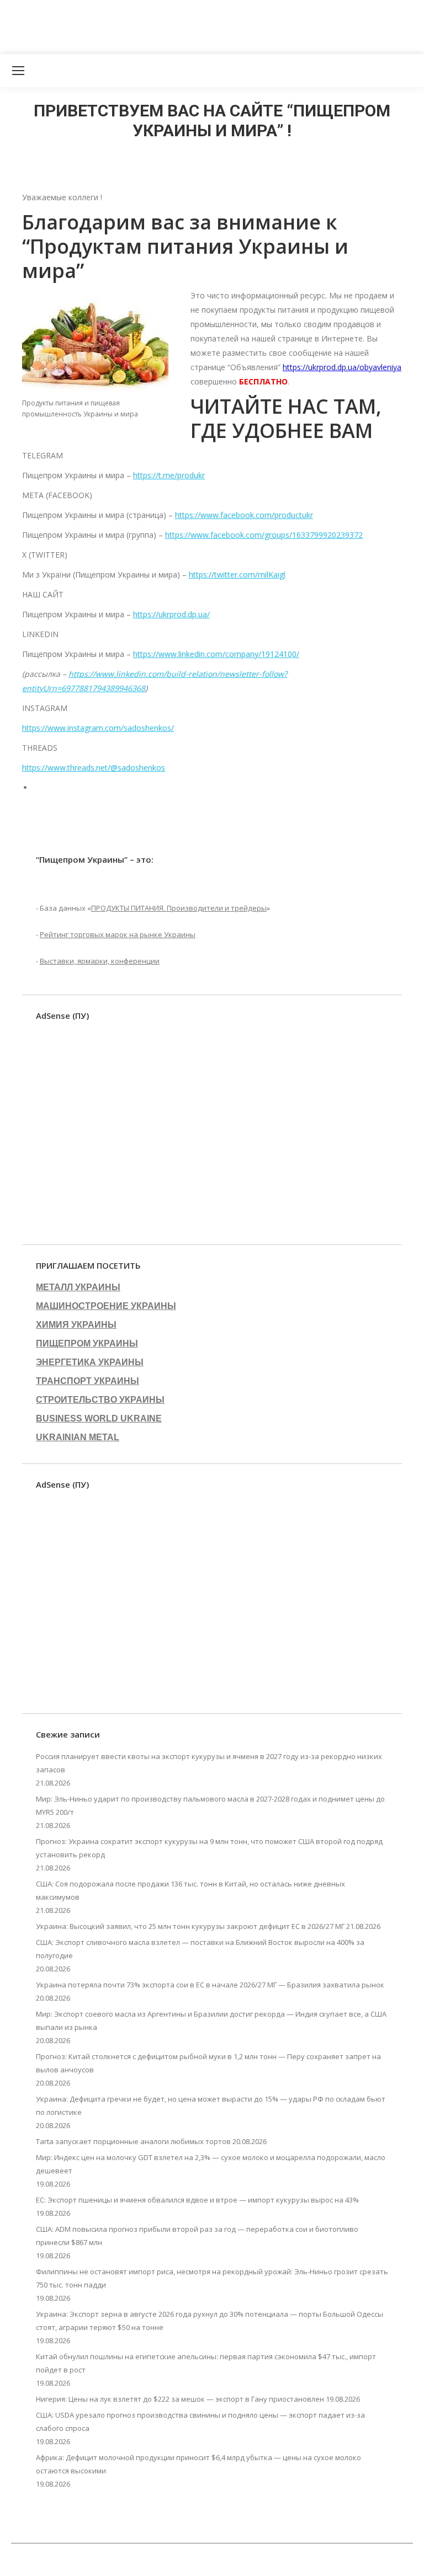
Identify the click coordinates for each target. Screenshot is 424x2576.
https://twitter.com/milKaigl (237, 574)
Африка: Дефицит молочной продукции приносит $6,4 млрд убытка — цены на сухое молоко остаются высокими (198, 2464)
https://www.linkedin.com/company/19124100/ (216, 654)
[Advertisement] (201, 25)
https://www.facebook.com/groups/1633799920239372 (264, 535)
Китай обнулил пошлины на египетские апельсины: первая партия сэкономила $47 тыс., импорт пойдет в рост (206, 2363)
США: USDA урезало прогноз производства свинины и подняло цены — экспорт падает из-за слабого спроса (200, 2422)
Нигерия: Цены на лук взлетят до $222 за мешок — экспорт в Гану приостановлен (180, 2399)
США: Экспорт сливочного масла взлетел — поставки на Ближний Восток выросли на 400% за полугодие (200, 1949)
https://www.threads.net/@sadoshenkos (94, 768)
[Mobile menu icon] (18, 71)
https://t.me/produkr (169, 475)
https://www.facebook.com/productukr (244, 515)
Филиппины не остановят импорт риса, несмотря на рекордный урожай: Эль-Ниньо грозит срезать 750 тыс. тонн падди (212, 2278)
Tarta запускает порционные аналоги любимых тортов (133, 2141)
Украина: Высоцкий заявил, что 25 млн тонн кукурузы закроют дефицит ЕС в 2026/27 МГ (190, 1926)
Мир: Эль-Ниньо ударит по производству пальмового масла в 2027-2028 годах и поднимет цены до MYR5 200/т (210, 1805)
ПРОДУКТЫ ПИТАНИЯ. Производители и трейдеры (179, 908)
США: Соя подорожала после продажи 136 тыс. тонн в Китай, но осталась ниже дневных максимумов (190, 1890)
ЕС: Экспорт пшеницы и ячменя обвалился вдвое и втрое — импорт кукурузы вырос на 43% (197, 2200)
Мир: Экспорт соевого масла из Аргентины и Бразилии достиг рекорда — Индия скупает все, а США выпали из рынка (211, 2021)
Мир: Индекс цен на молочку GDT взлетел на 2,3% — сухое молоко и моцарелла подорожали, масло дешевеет (211, 2164)
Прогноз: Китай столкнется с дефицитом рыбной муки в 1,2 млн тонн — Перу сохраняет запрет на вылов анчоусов (208, 2063)
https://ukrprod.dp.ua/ (171, 614)
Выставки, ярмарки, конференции (100, 961)
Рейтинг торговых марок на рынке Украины (118, 934)
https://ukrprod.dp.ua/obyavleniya (342, 367)
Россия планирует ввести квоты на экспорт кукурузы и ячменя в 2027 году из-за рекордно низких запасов (209, 1763)
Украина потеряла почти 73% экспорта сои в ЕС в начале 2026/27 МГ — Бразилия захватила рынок (210, 1985)
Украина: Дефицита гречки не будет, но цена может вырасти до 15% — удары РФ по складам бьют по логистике (211, 2105)
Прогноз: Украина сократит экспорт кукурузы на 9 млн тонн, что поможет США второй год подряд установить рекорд (209, 1848)
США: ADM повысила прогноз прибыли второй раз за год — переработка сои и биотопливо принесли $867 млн (197, 2236)
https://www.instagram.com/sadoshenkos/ (98, 728)
